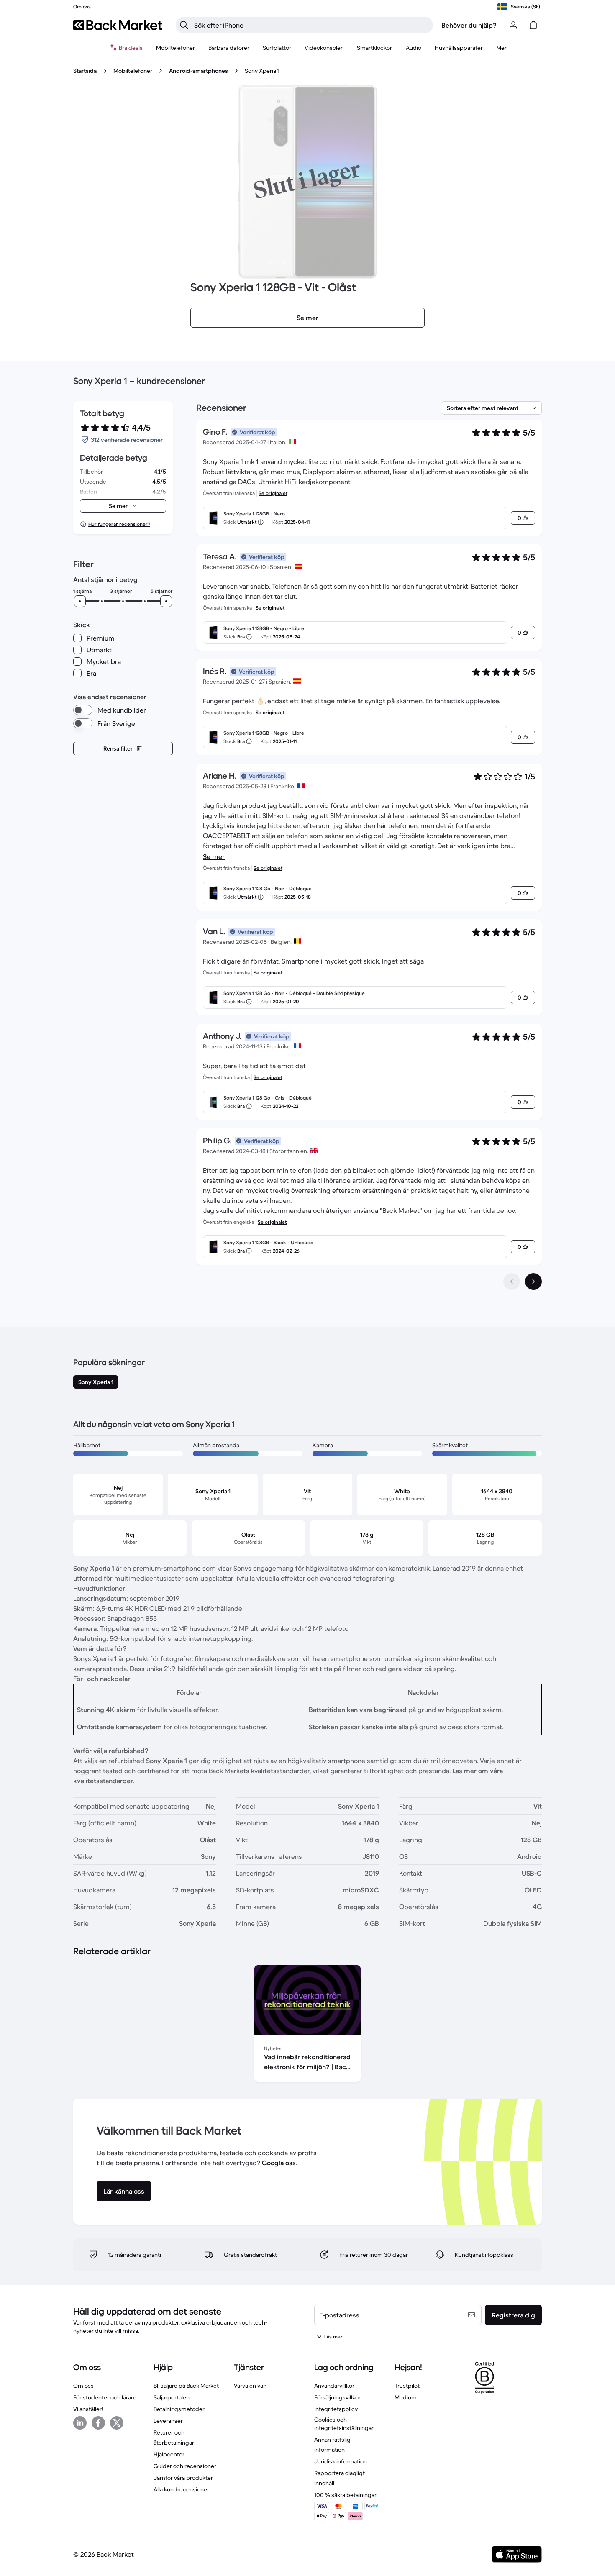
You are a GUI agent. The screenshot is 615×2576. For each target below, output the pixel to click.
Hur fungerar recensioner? (119, 524)
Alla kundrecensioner (181, 2489)
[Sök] (184, 25)
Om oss (83, 2386)
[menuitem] (176, 48)
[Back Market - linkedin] (80, 2423)
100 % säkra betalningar (345, 2495)
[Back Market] (118, 25)
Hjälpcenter (169, 2454)
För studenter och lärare (105, 2397)
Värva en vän (250, 2386)
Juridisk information (341, 2461)
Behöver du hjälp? (469, 25)
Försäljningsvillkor (337, 2397)
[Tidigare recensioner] (512, 1282)
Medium (406, 2397)
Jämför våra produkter (183, 2478)
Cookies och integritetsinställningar (344, 2424)
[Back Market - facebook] (98, 2423)
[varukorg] (533, 25)
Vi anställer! (88, 2409)
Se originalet (273, 493)
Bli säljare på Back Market (186, 2386)
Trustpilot (407, 2386)
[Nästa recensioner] (533, 1282)
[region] (307, 2025)
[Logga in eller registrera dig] (513, 25)
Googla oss (279, 2163)
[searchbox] (311, 25)
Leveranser (168, 2421)
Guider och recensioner (185, 2466)
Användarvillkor (334, 2386)
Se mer (214, 856)
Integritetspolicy (336, 2409)
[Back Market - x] (117, 2423)
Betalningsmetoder (179, 2409)
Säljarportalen (172, 2397)
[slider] (80, 601)
